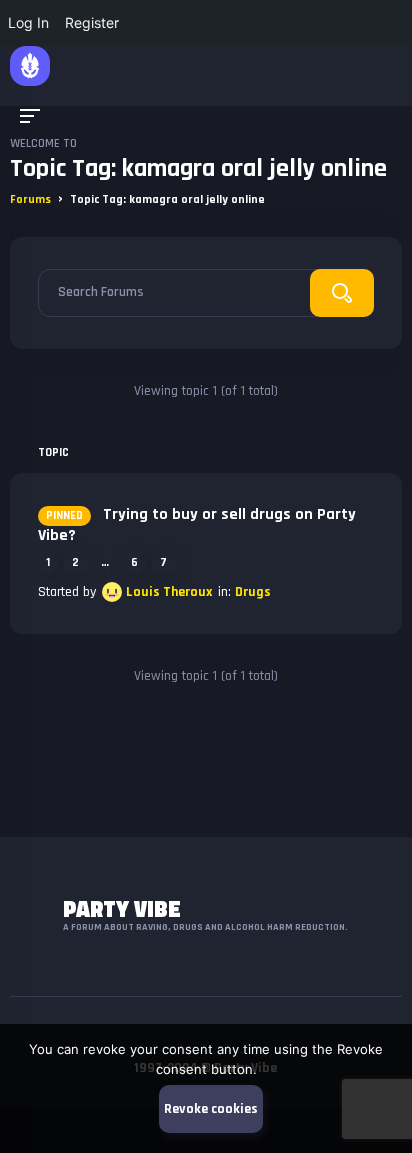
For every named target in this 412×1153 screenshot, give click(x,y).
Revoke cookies (211, 1109)
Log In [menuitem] (28, 22)
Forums (30, 199)
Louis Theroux (169, 592)
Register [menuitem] (92, 22)
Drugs (253, 592)
